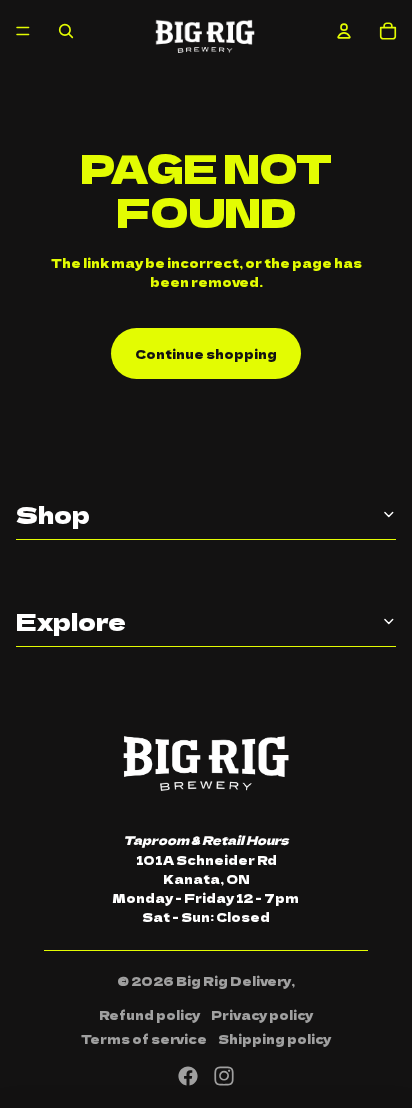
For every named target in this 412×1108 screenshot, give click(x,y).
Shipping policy (274, 1038)
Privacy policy (262, 1014)
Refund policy (149, 1014)
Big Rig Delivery (233, 980)
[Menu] (23, 31)
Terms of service (144, 1038)
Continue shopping (206, 353)
